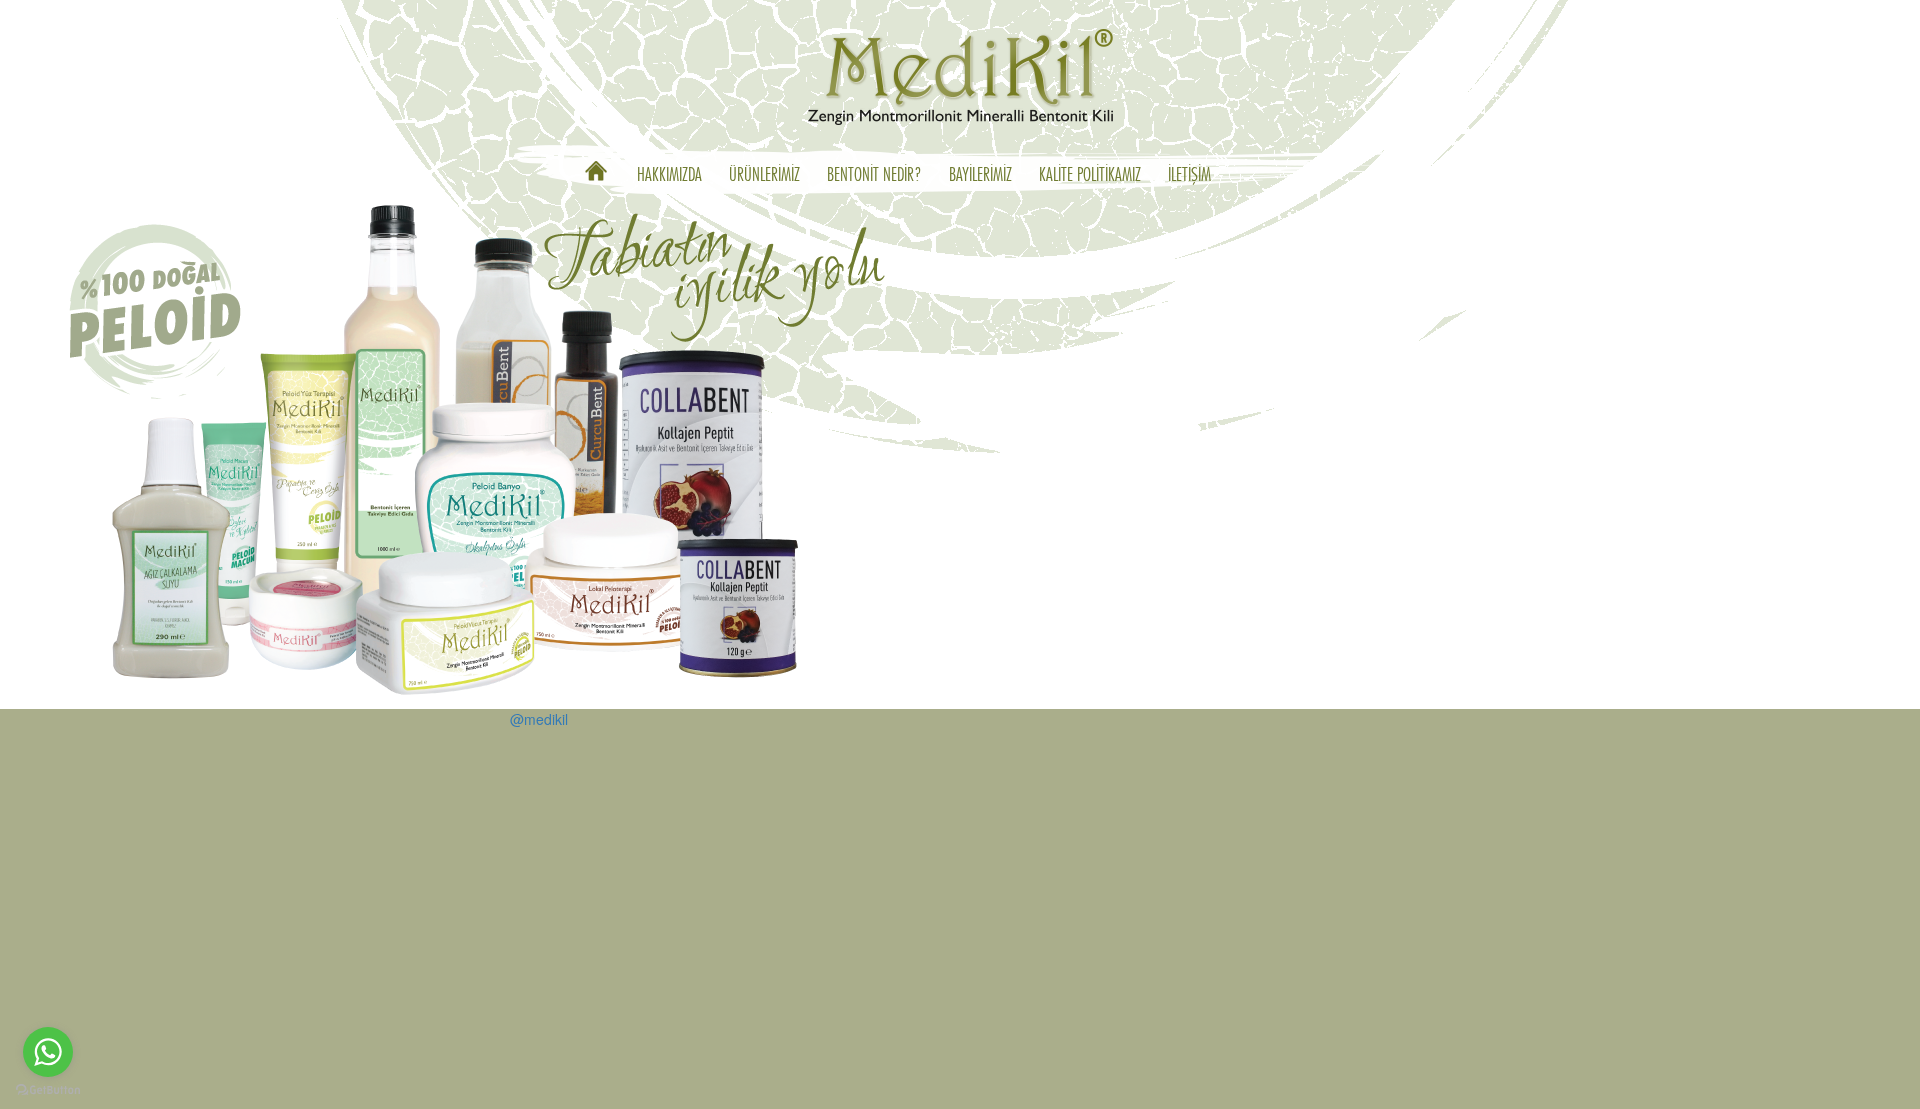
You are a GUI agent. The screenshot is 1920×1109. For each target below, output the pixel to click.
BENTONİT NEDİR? (874, 176)
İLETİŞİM (1189, 176)
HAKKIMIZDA (669, 176)
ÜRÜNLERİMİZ (764, 176)
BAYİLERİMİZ (980, 176)
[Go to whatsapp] (48, 1052)
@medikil (539, 719)
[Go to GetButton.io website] (48, 1089)
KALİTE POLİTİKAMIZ (1090, 176)
